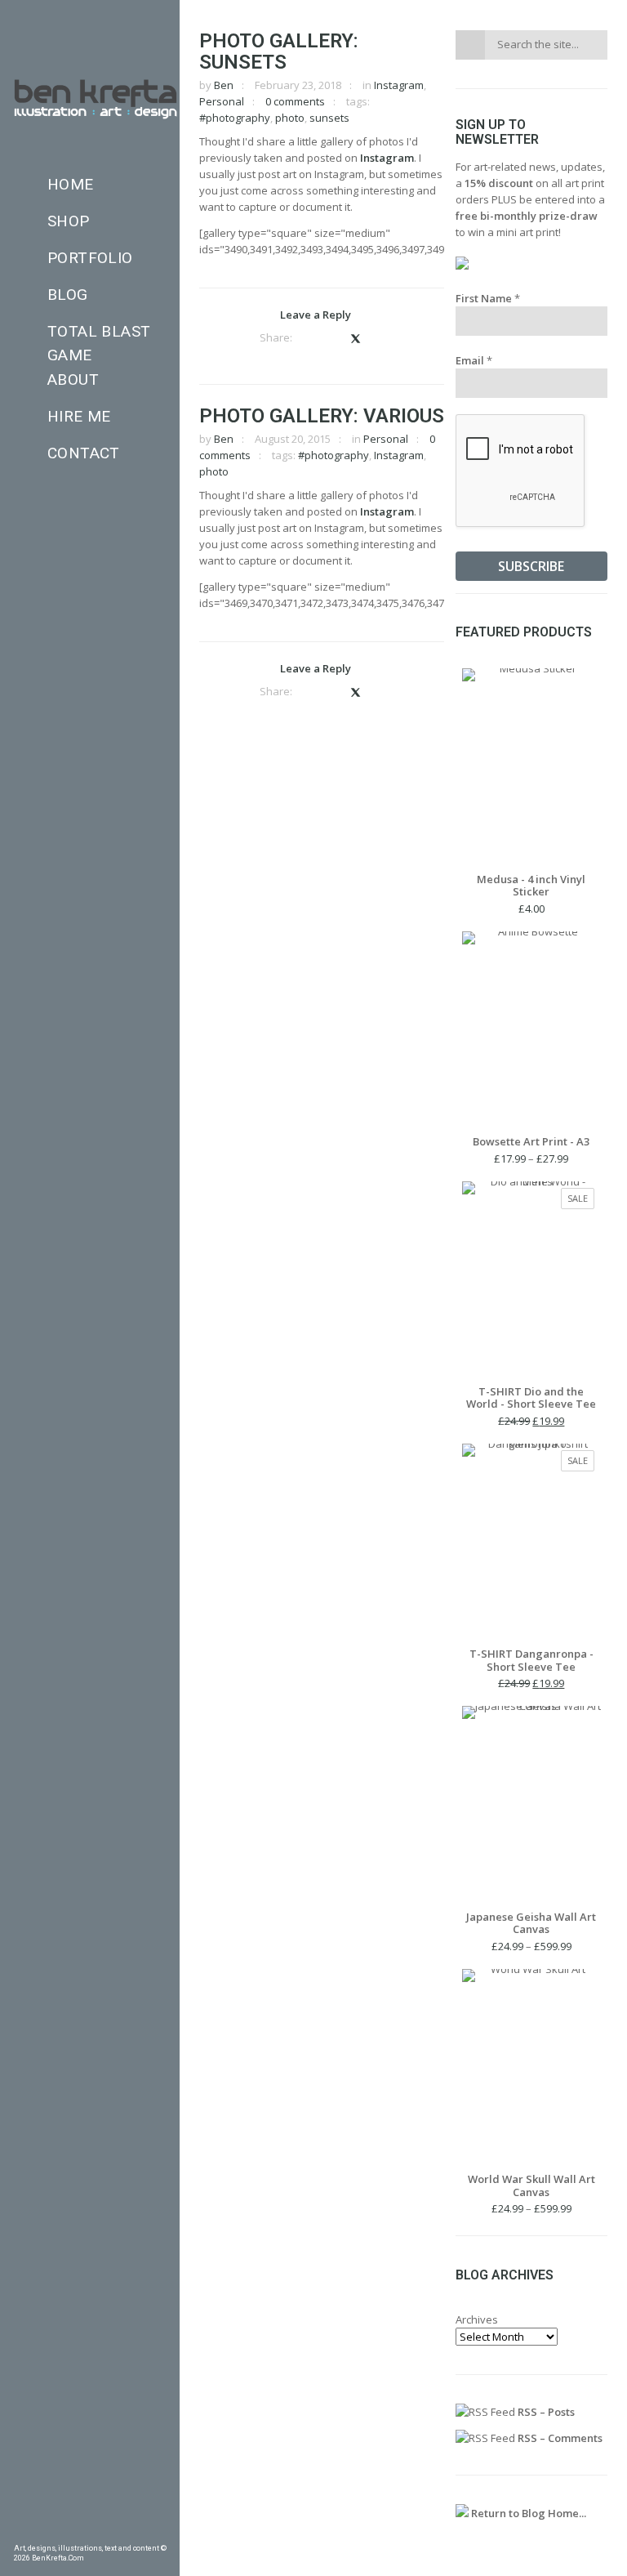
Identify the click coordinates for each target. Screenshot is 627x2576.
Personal (222, 101)
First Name (488, 298)
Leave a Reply (316, 315)
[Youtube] (136, 2531)
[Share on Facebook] (309, 338)
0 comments (295, 101)
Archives (477, 2319)
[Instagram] (90, 2531)
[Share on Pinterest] (331, 338)
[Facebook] (20, 2531)
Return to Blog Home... (527, 2513)
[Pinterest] (43, 2531)
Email (474, 360)
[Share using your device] (379, 338)
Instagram (399, 85)
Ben (224, 85)
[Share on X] (355, 338)
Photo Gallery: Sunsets (279, 51)
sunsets (329, 118)
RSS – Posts (545, 2412)
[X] (113, 2531)
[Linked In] (160, 2531)
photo (290, 118)
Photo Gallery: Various (322, 416)
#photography (235, 118)
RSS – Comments (559, 2438)
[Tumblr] (66, 2531)
